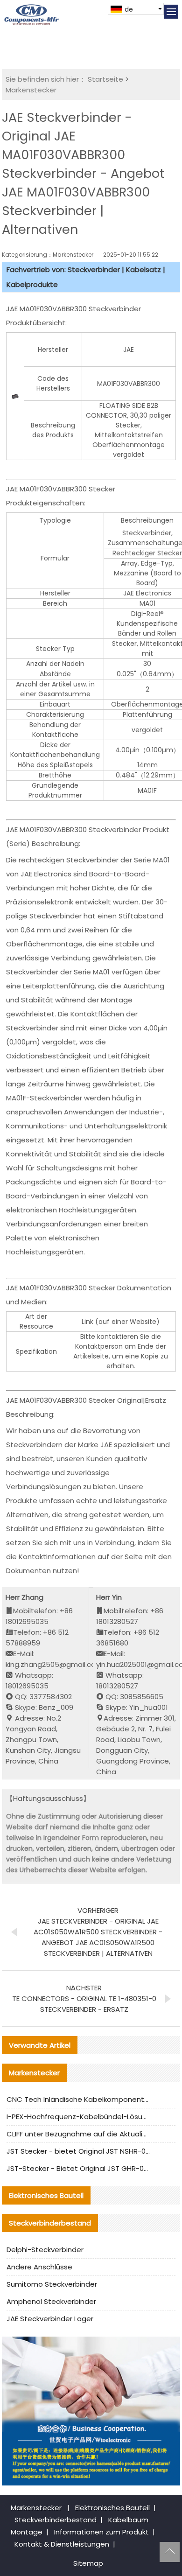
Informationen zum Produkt (101, 2532)
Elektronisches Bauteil (112, 2508)
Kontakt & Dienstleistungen (62, 2544)
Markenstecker (31, 90)
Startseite (105, 79)
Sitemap (88, 2563)
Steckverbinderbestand (56, 2520)
